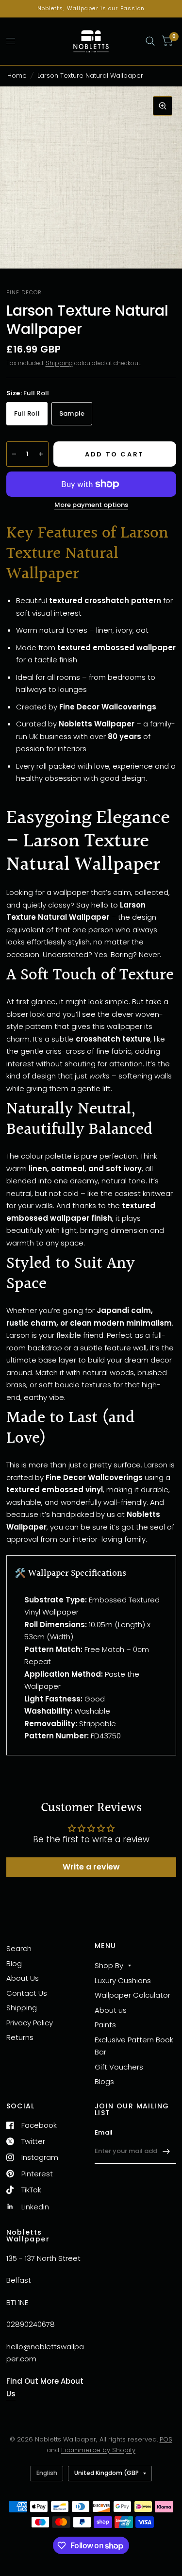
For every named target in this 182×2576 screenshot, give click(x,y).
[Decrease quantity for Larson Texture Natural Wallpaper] (14, 454)
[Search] (150, 41)
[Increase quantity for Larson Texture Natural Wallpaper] (41, 454)
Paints (105, 2025)
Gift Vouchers (119, 2067)
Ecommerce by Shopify (98, 2450)
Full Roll (27, 413)
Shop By (109, 1965)
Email (104, 2132)
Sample (72, 413)
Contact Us (27, 1993)
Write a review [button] (91, 1867)
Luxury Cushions (123, 1980)
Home (17, 76)
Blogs (104, 2081)
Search (19, 1948)
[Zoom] (163, 106)
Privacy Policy (30, 2023)
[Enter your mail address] (166, 2151)
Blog (14, 1963)
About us (111, 2010)
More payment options (91, 505)
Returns (20, 2037)
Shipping (59, 363)
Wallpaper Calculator (132, 1995)
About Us (23, 1978)
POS (166, 2439)
